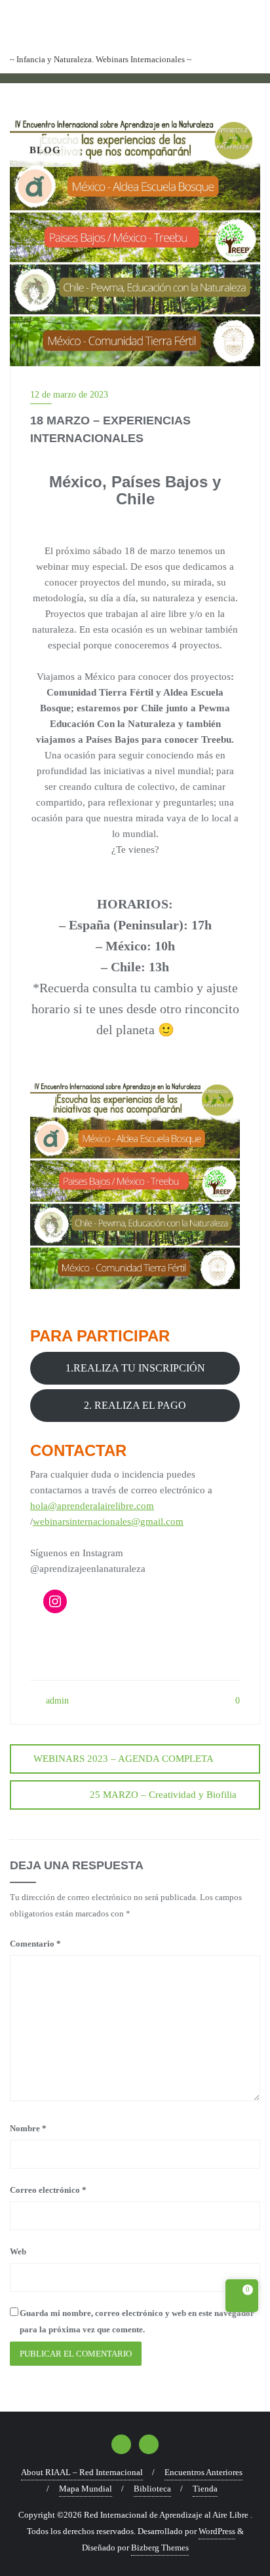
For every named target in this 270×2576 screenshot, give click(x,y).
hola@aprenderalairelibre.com (92, 1506)
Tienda (205, 2489)
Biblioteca (152, 2489)
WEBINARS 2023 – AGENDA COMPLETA (124, 1759)
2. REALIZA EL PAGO (135, 1405)
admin (56, 1701)
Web (18, 2251)
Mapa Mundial (86, 2489)
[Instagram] (55, 1601)
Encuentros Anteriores (203, 2472)
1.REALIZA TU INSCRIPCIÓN (135, 1368)
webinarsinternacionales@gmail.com (108, 1521)
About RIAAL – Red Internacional (82, 2472)
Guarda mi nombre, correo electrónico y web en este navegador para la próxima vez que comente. (137, 2321)
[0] (242, 2298)
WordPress (217, 2531)
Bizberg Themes (160, 2548)
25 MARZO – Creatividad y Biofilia (163, 1795)
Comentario (35, 1944)
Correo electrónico (48, 2190)
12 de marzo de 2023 (69, 395)
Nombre (28, 2128)
